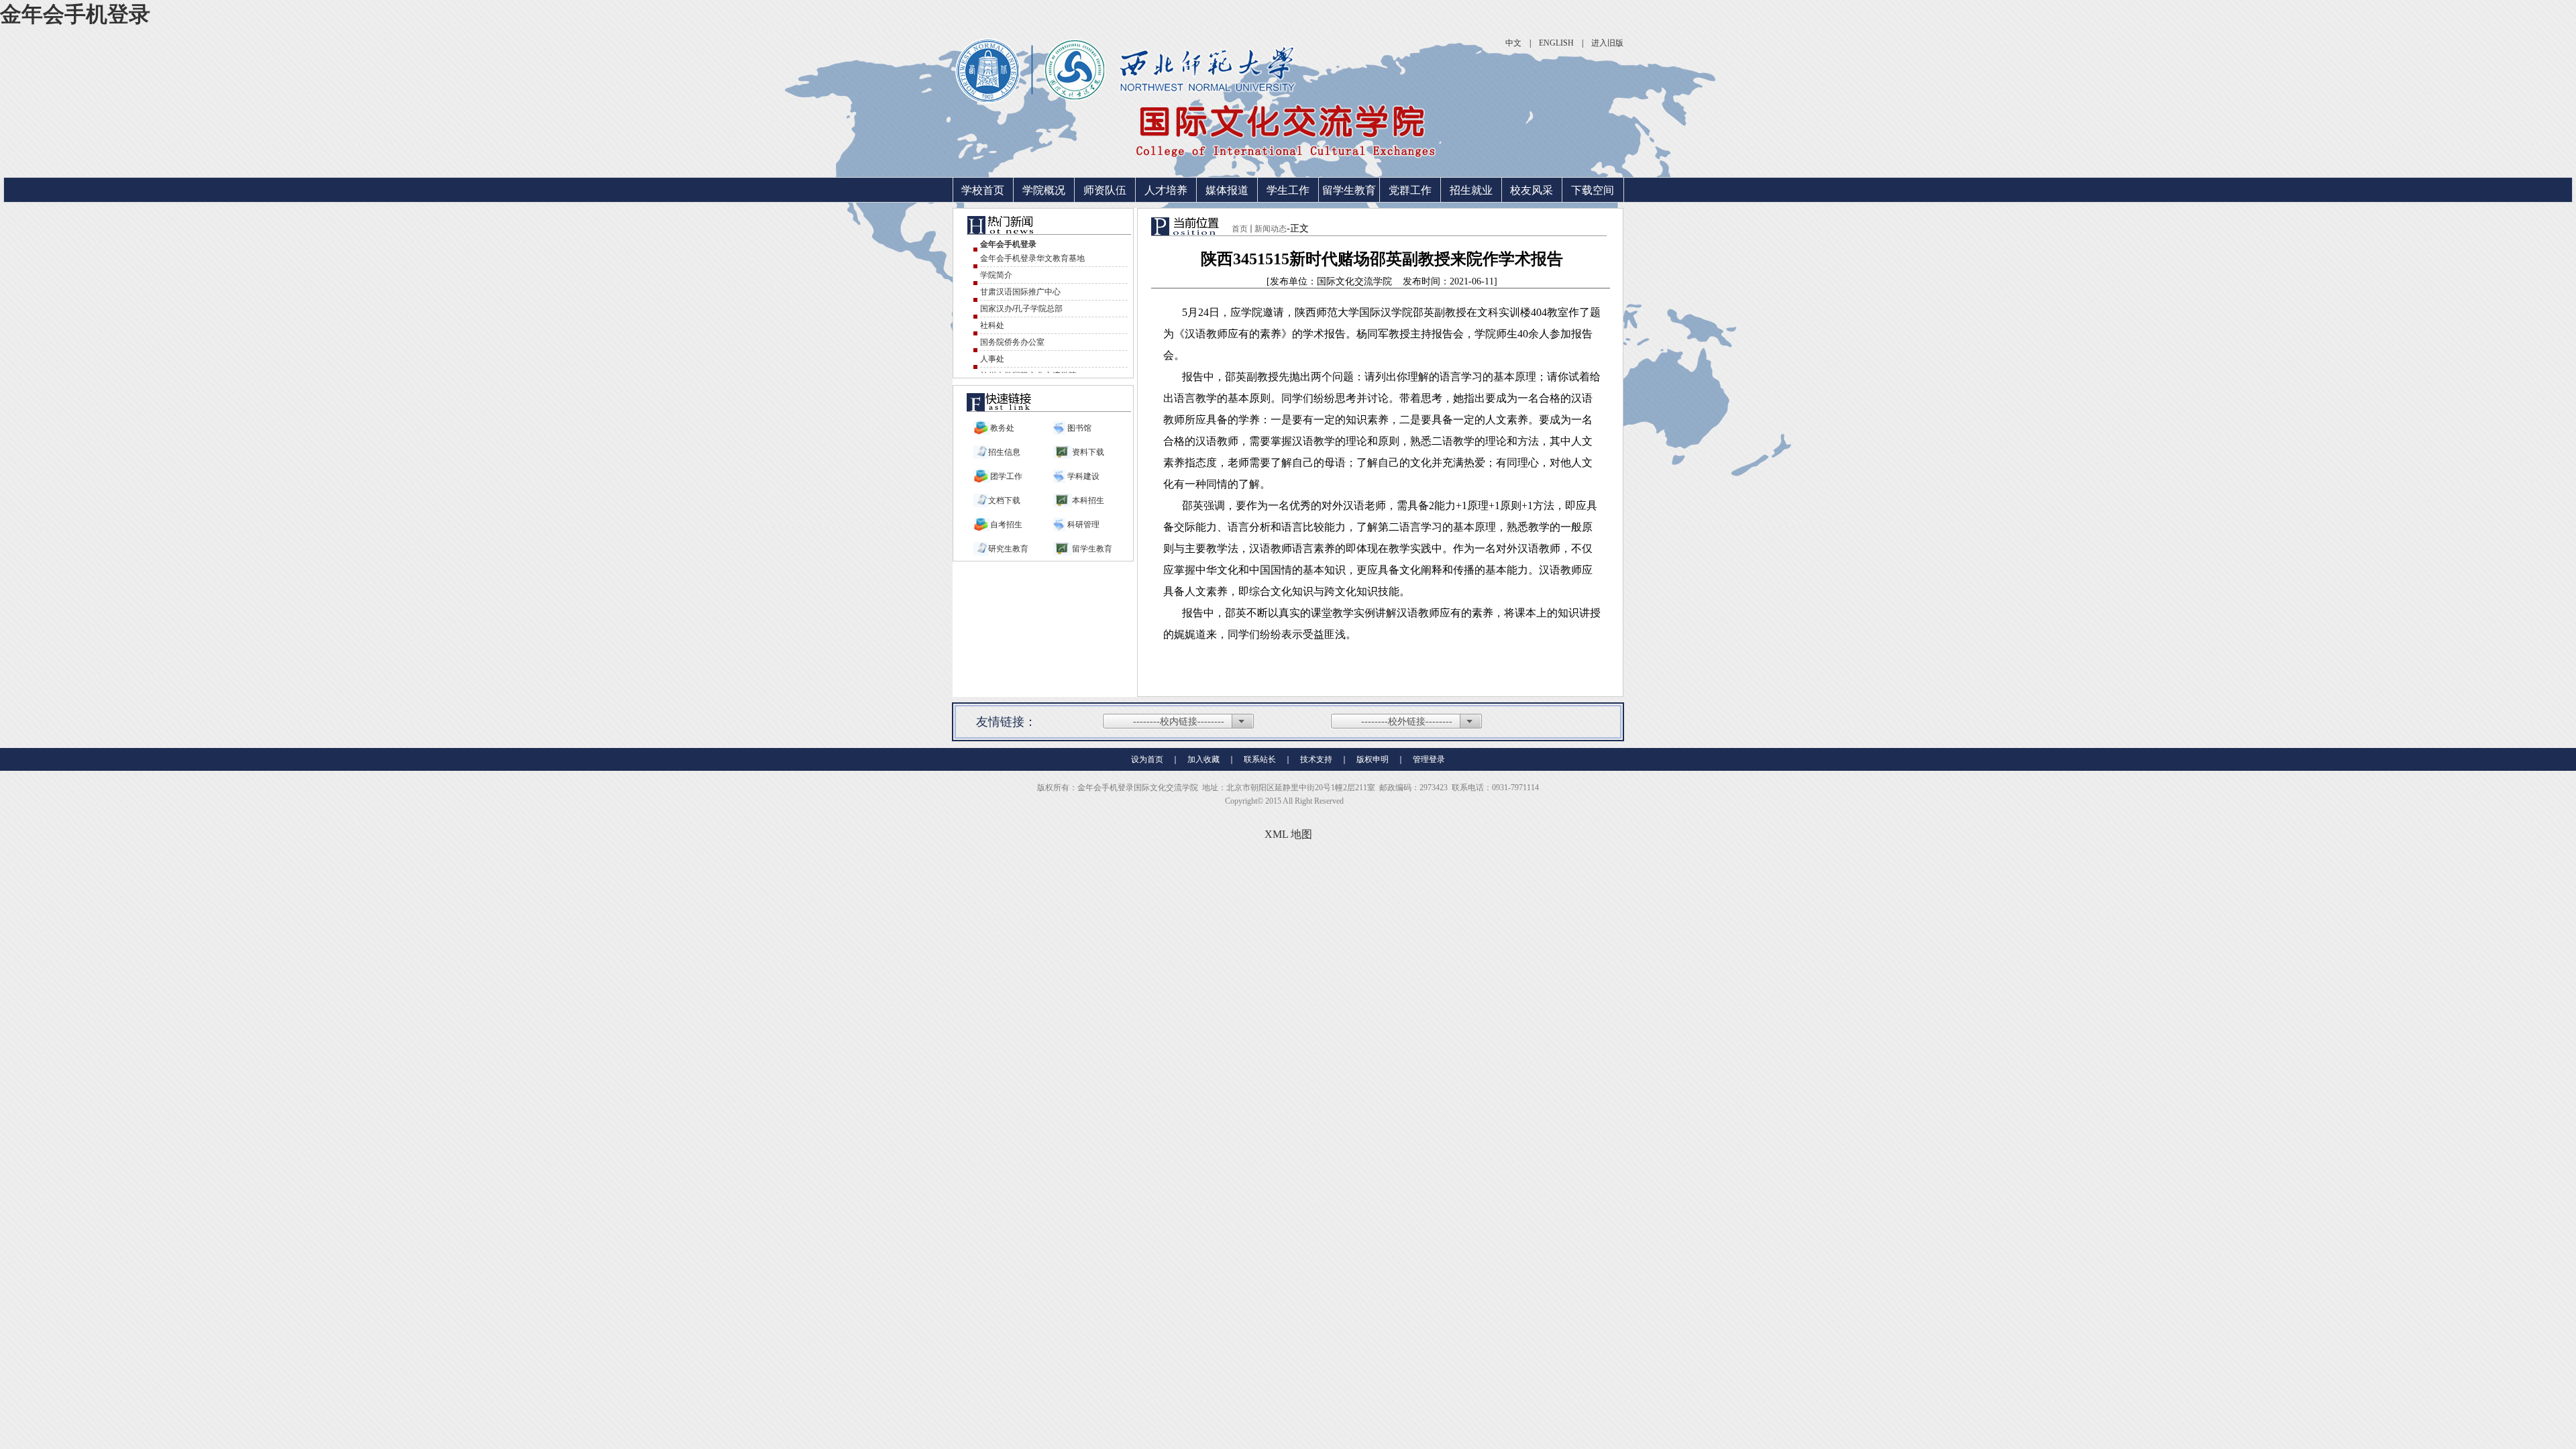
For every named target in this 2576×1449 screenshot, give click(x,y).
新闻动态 (1271, 229)
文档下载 (1004, 500)
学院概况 (1044, 190)
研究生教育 (1008, 549)
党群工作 (1410, 190)
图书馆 (1078, 428)
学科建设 (1082, 476)
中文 (1513, 43)
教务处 (1002, 428)
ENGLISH (1556, 43)
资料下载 (1088, 452)
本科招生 (1088, 500)
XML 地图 (1288, 834)
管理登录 (1429, 759)
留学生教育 (1349, 190)
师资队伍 (1105, 190)
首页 (1240, 229)
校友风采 (1532, 190)
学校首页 (983, 190)
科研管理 (1082, 525)
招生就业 (1471, 190)
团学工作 (1006, 476)
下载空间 (1593, 190)
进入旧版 (1607, 43)
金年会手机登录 (75, 14)
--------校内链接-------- (1179, 721)
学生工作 (1288, 190)
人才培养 (1166, 190)
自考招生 (1006, 525)
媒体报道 (1227, 190)
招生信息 (1004, 452)
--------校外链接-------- (1407, 721)
